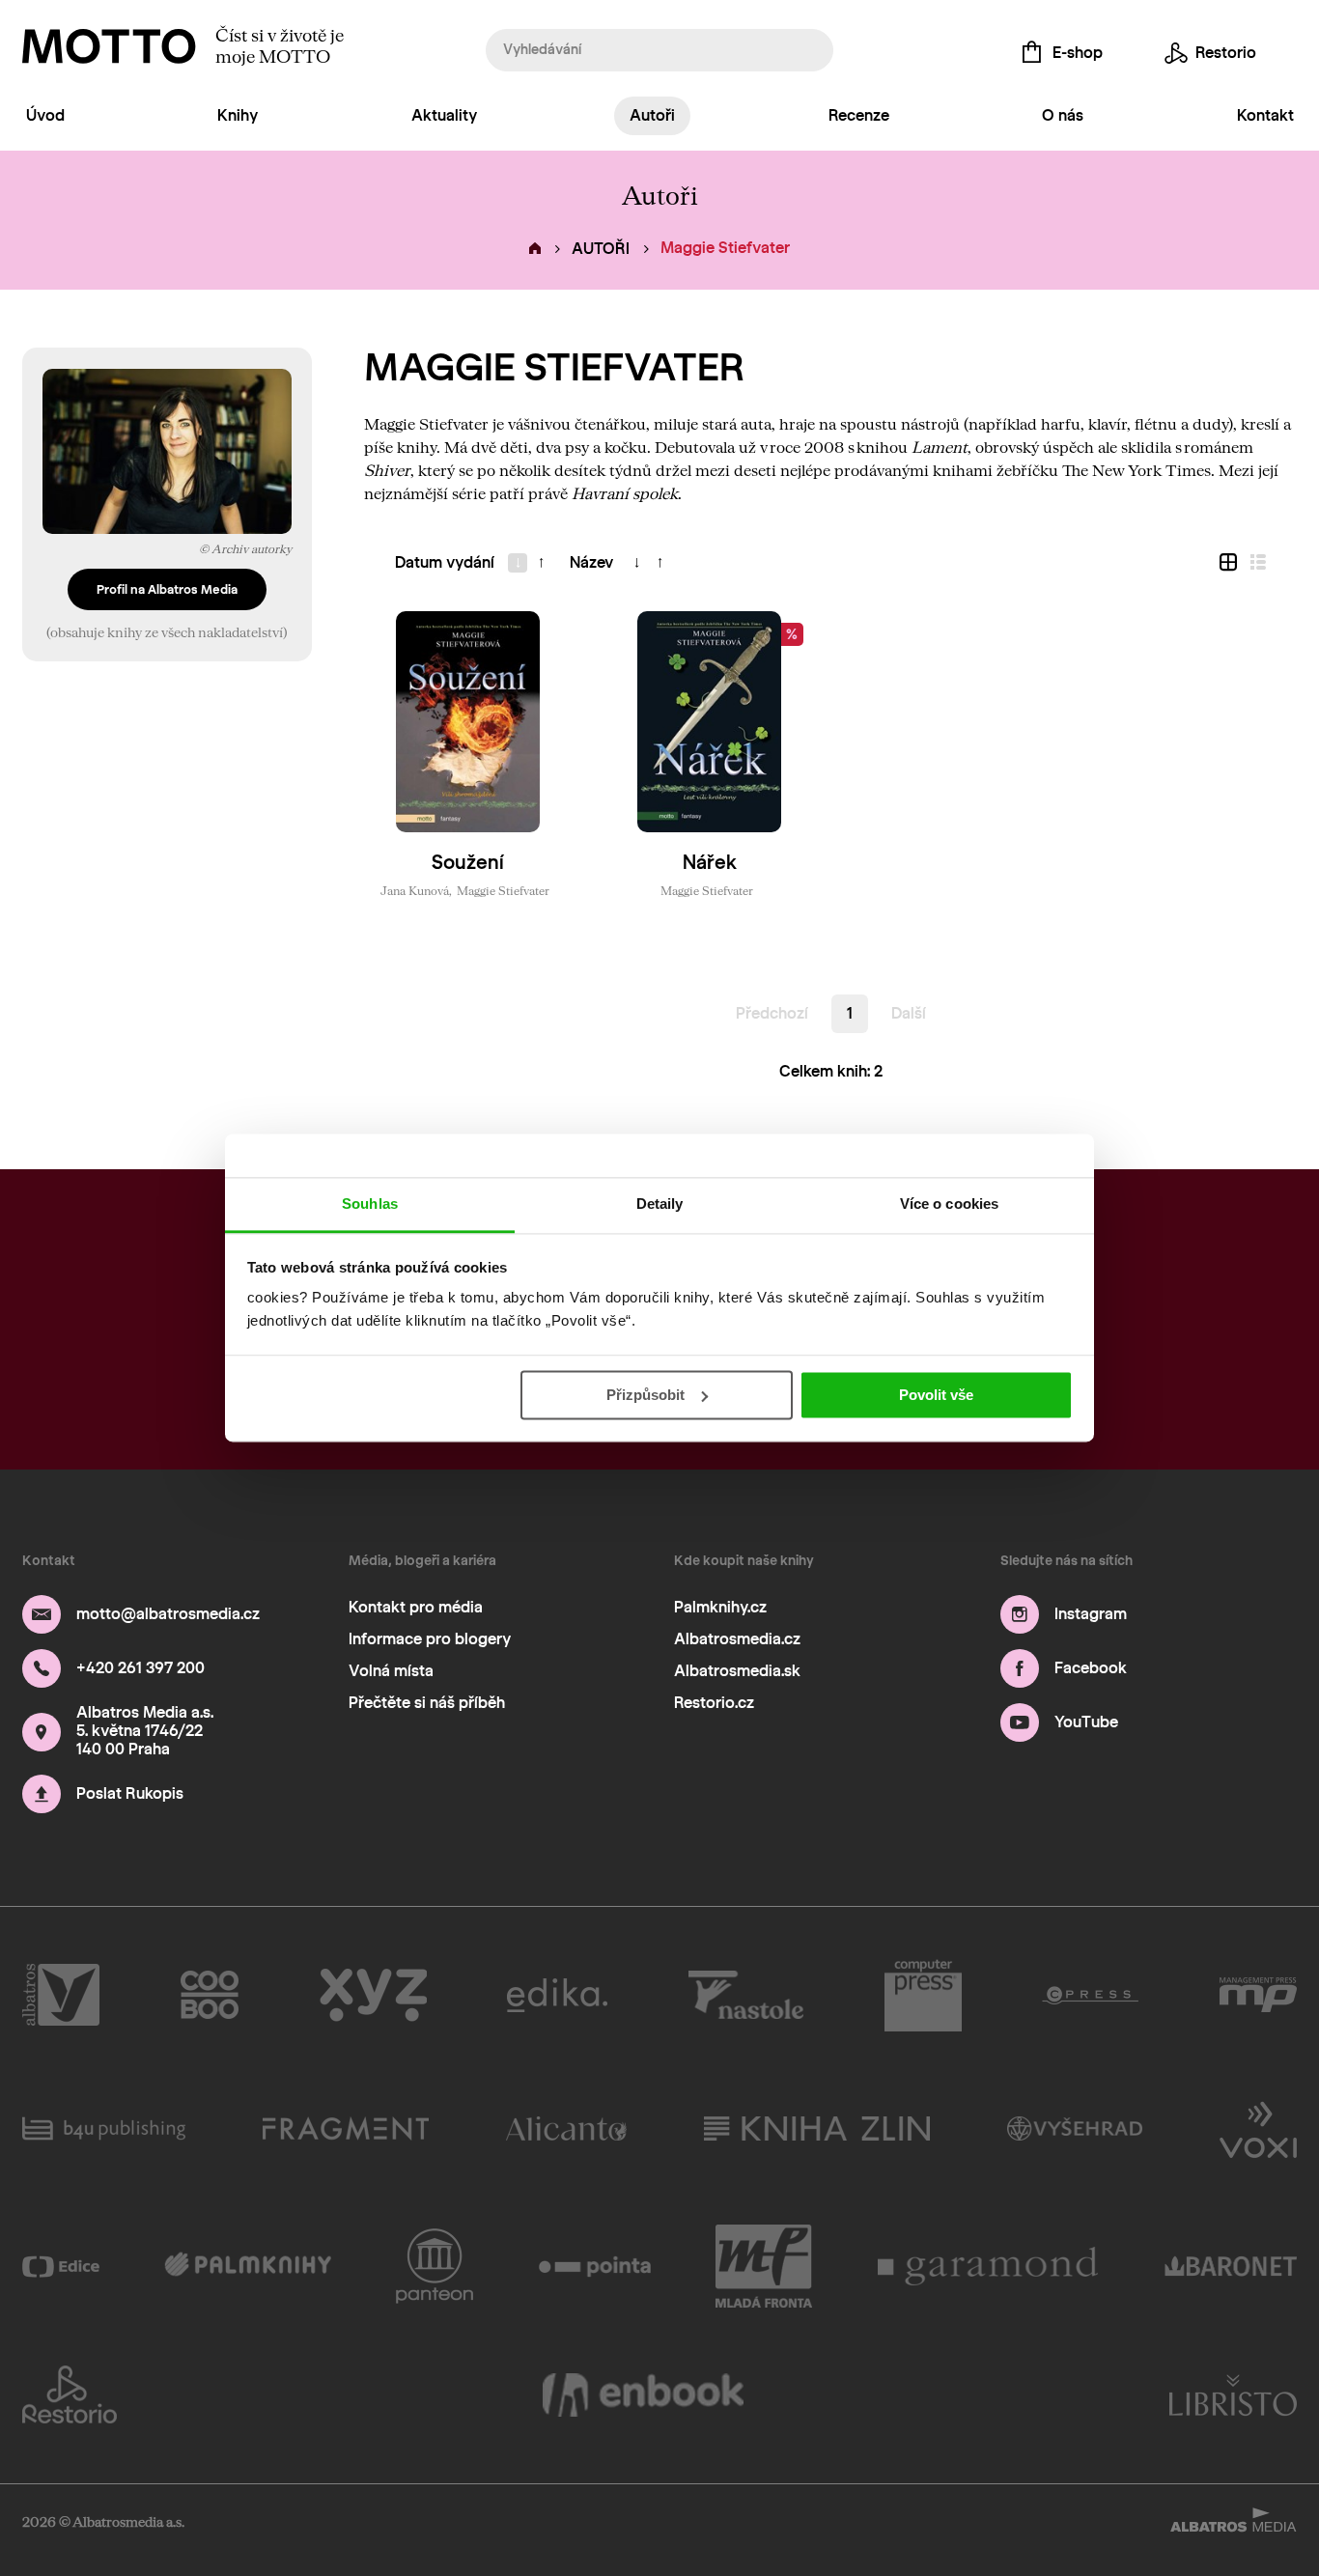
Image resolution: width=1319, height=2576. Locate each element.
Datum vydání (445, 562)
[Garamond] (989, 2266)
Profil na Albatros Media (167, 589)
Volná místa (391, 1671)
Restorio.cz (714, 1703)
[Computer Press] (923, 1996)
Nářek (710, 862)
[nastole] (746, 1996)
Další (909, 1013)
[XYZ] (373, 1996)
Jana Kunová (415, 890)
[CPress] (1090, 1996)
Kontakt (1265, 115)
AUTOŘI (601, 249)
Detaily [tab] (660, 1204)
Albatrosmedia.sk (737, 1671)
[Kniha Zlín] (817, 2128)
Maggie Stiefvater (503, 890)
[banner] (109, 46)
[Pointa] (595, 2266)
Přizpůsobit (645, 1395)
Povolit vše (936, 1395)
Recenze (859, 115)
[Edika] (557, 1996)
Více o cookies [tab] (949, 1204)
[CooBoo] (210, 1996)
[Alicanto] (566, 2128)
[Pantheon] (435, 2266)
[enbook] (643, 2394)
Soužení (468, 862)
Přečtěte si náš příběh (427, 1703)
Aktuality (444, 115)
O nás (1063, 115)
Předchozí (772, 1013)
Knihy (238, 115)
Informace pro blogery (430, 1639)
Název (591, 562)
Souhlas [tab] (370, 1204)
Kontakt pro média (416, 1607)
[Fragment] (346, 2128)
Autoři (652, 115)
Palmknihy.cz (720, 1607)
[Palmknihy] (248, 2266)
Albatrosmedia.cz (737, 1639)
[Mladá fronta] (764, 2266)
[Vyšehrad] (1075, 2128)
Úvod (45, 115)
